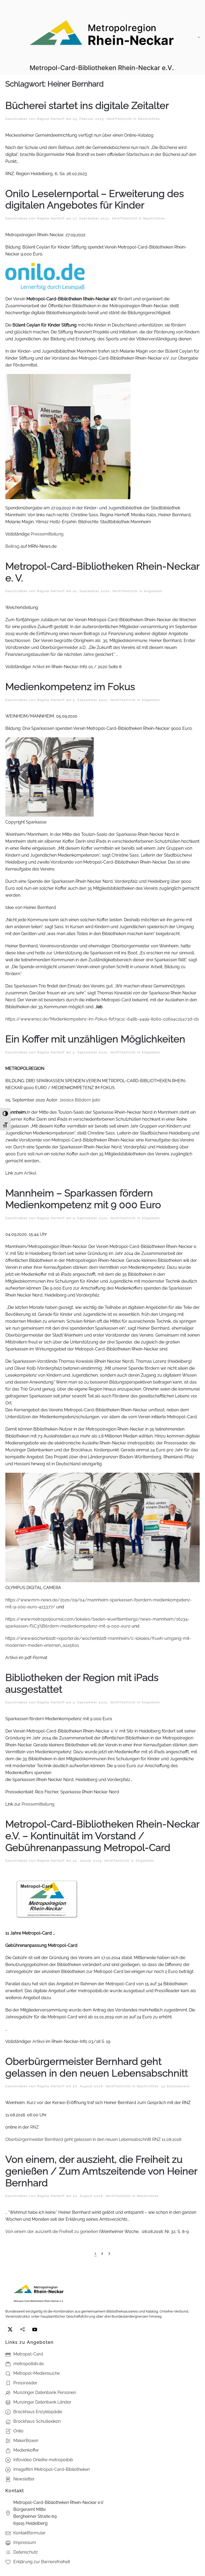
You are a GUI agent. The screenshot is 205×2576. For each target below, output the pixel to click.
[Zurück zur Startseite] (102, 37)
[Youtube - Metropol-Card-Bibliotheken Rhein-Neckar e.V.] (35, 2329)
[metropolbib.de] (22, 2329)
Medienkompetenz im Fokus (70, 687)
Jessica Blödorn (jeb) (80, 1100)
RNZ (35, 2127)
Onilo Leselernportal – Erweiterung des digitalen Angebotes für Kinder (95, 200)
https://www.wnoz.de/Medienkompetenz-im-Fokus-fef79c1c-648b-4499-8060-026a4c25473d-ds (102, 1019)
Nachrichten (149, 119)
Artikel (38, 667)
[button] (199, 37)
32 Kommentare (176, 2086)
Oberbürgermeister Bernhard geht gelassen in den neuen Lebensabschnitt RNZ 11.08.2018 (93, 2139)
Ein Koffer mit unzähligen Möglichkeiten (95, 1039)
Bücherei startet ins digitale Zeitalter (87, 106)
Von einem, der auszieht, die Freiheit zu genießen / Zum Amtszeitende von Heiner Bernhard (101, 2171)
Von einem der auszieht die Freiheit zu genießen (52, 2232)
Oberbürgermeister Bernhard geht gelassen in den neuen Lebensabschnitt (97, 2067)
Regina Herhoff (51, 119)
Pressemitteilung (47, 534)
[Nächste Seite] (109, 2254)
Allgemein (153, 591)
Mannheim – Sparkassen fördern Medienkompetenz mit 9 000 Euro (83, 1199)
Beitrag (12, 546)
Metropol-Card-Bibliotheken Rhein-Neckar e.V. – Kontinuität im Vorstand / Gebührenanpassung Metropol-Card (102, 1836)
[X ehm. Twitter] (10, 2329)
